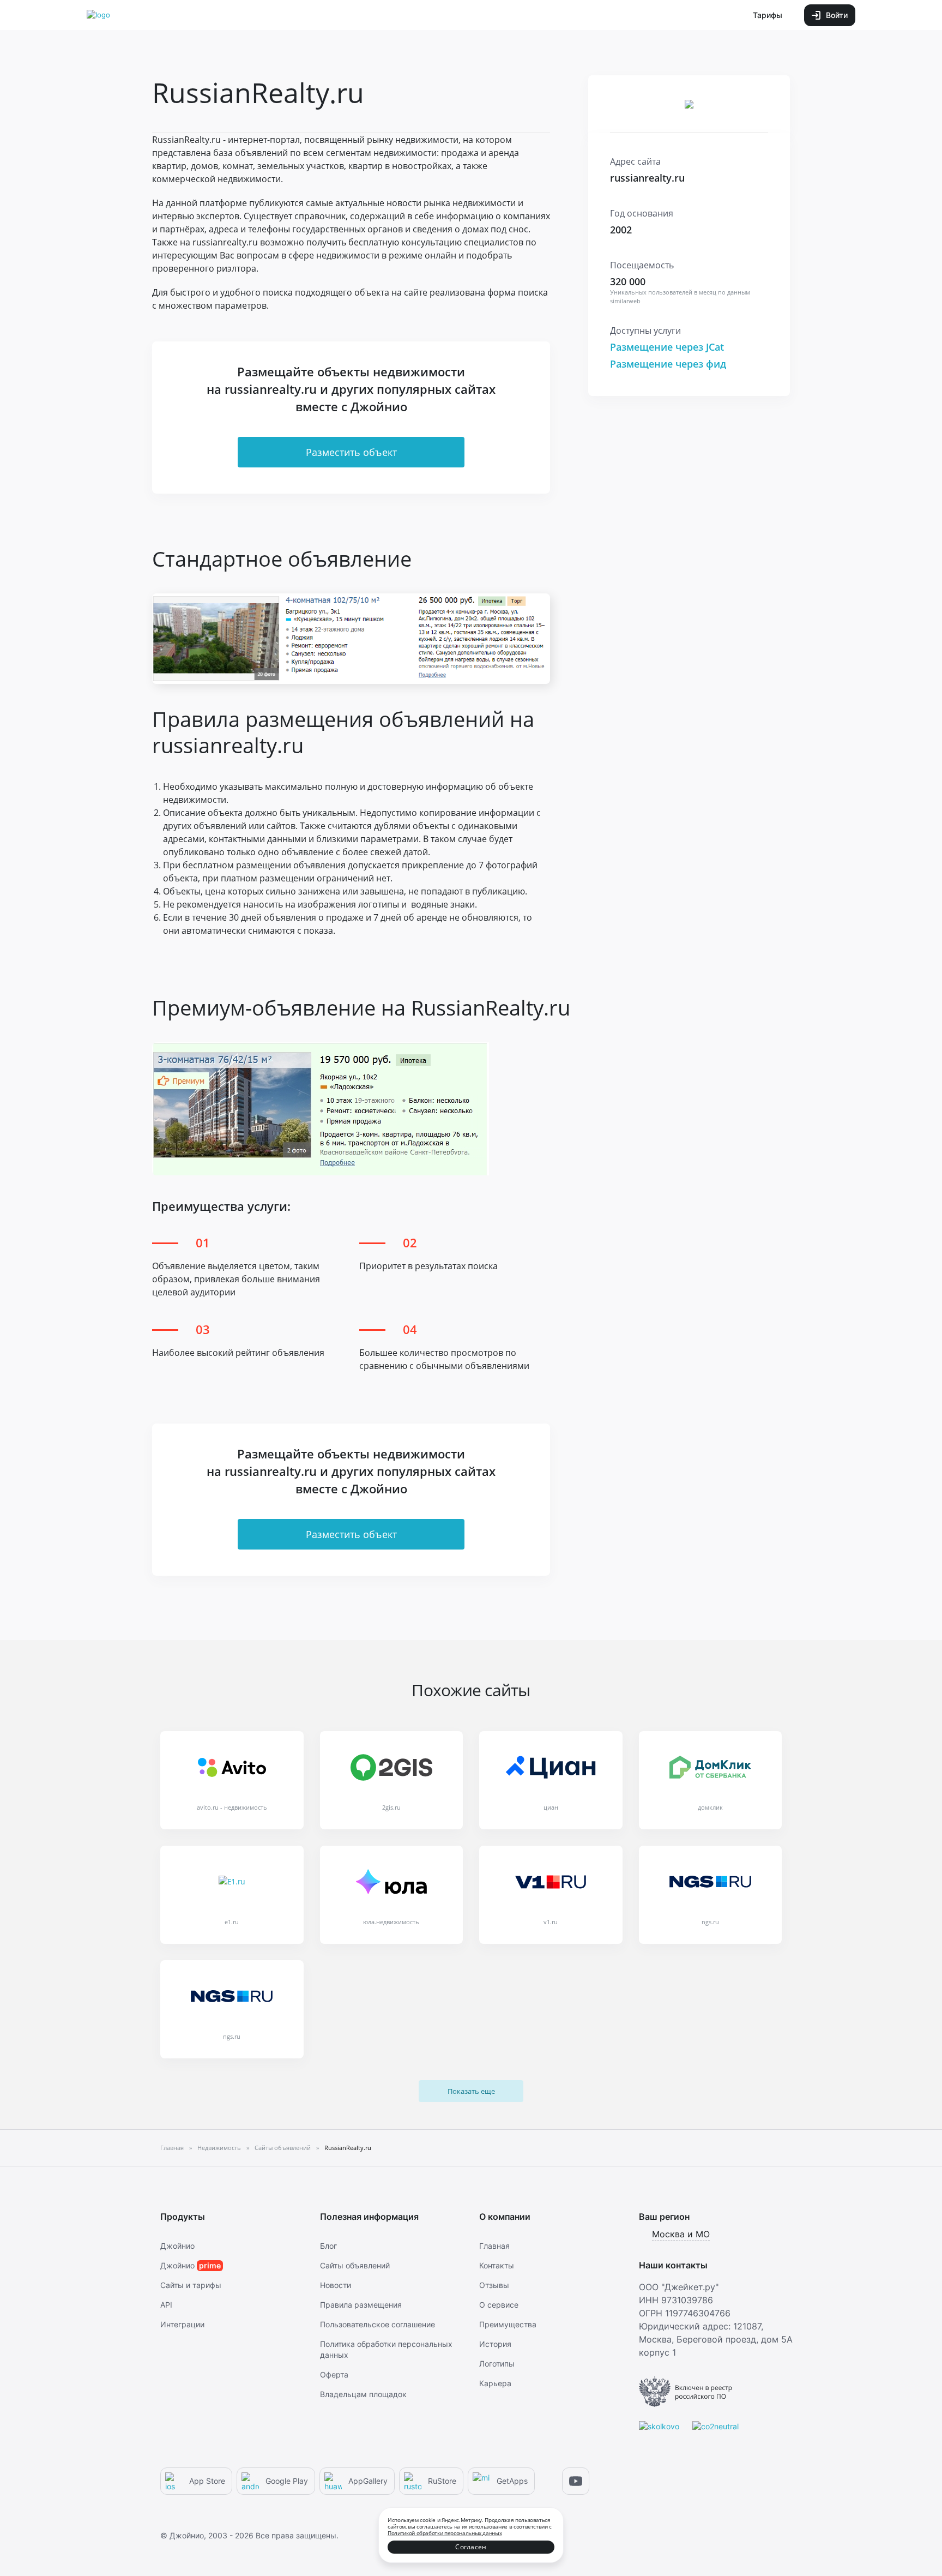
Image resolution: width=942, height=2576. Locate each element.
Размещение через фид (668, 364)
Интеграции (182, 2324)
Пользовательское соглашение (378, 2324)
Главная (494, 2246)
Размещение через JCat (667, 347)
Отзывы (494, 2285)
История (495, 2344)
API (166, 2305)
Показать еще (471, 2091)
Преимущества (508, 2324)
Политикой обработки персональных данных (445, 2533)
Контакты (497, 2265)
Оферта (334, 2374)
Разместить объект (351, 452)
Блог (328, 2246)
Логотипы (497, 2364)
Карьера (495, 2383)
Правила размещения (361, 2305)
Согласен (471, 2547)
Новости (336, 2285)
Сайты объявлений (355, 2265)
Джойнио (177, 2246)
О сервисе (499, 2305)
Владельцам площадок (363, 2394)
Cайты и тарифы (191, 2285)
